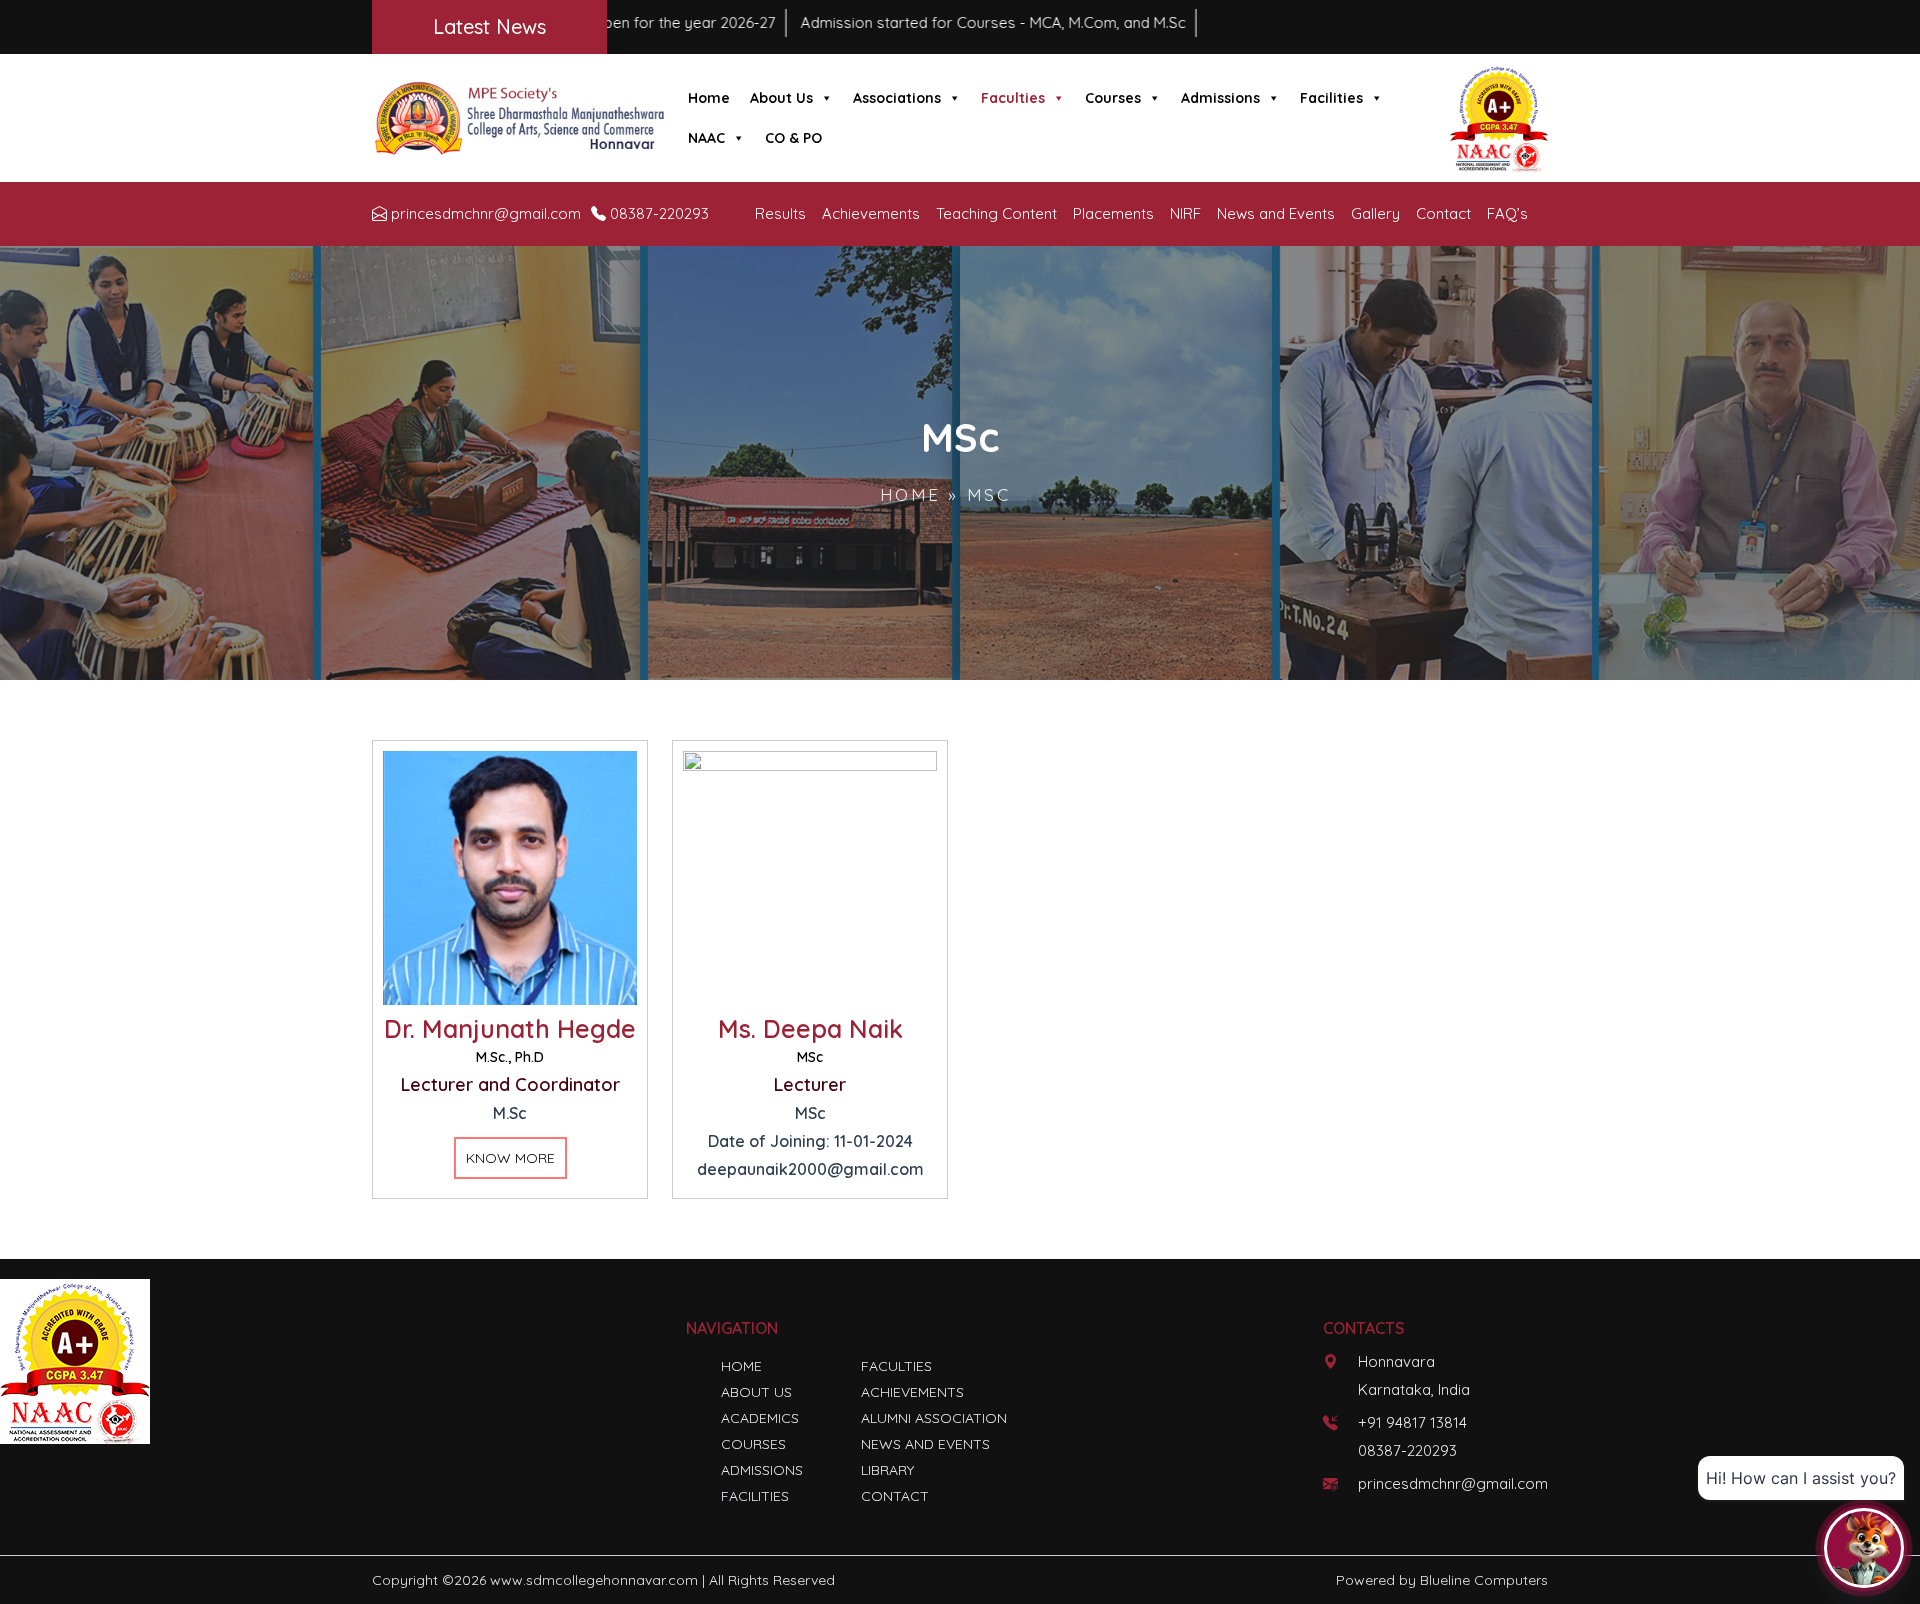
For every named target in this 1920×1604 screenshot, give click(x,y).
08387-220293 (659, 213)
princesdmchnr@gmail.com (486, 213)
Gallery (1375, 213)
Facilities (1331, 98)
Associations (897, 98)
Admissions (1220, 98)
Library (887, 1470)
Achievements (871, 213)
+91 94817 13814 (1412, 1422)
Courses (1113, 98)
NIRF (1185, 213)
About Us (781, 98)
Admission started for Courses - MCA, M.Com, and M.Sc (862, 22)
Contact (1443, 213)
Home (709, 98)
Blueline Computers (1484, 1580)
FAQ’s (1507, 213)
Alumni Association (934, 1418)
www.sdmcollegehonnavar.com (594, 1580)
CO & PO (793, 138)
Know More (510, 1158)
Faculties (1013, 98)
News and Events (1276, 213)
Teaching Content (996, 213)
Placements (1113, 213)
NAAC (706, 138)
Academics (760, 1418)
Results (780, 213)
